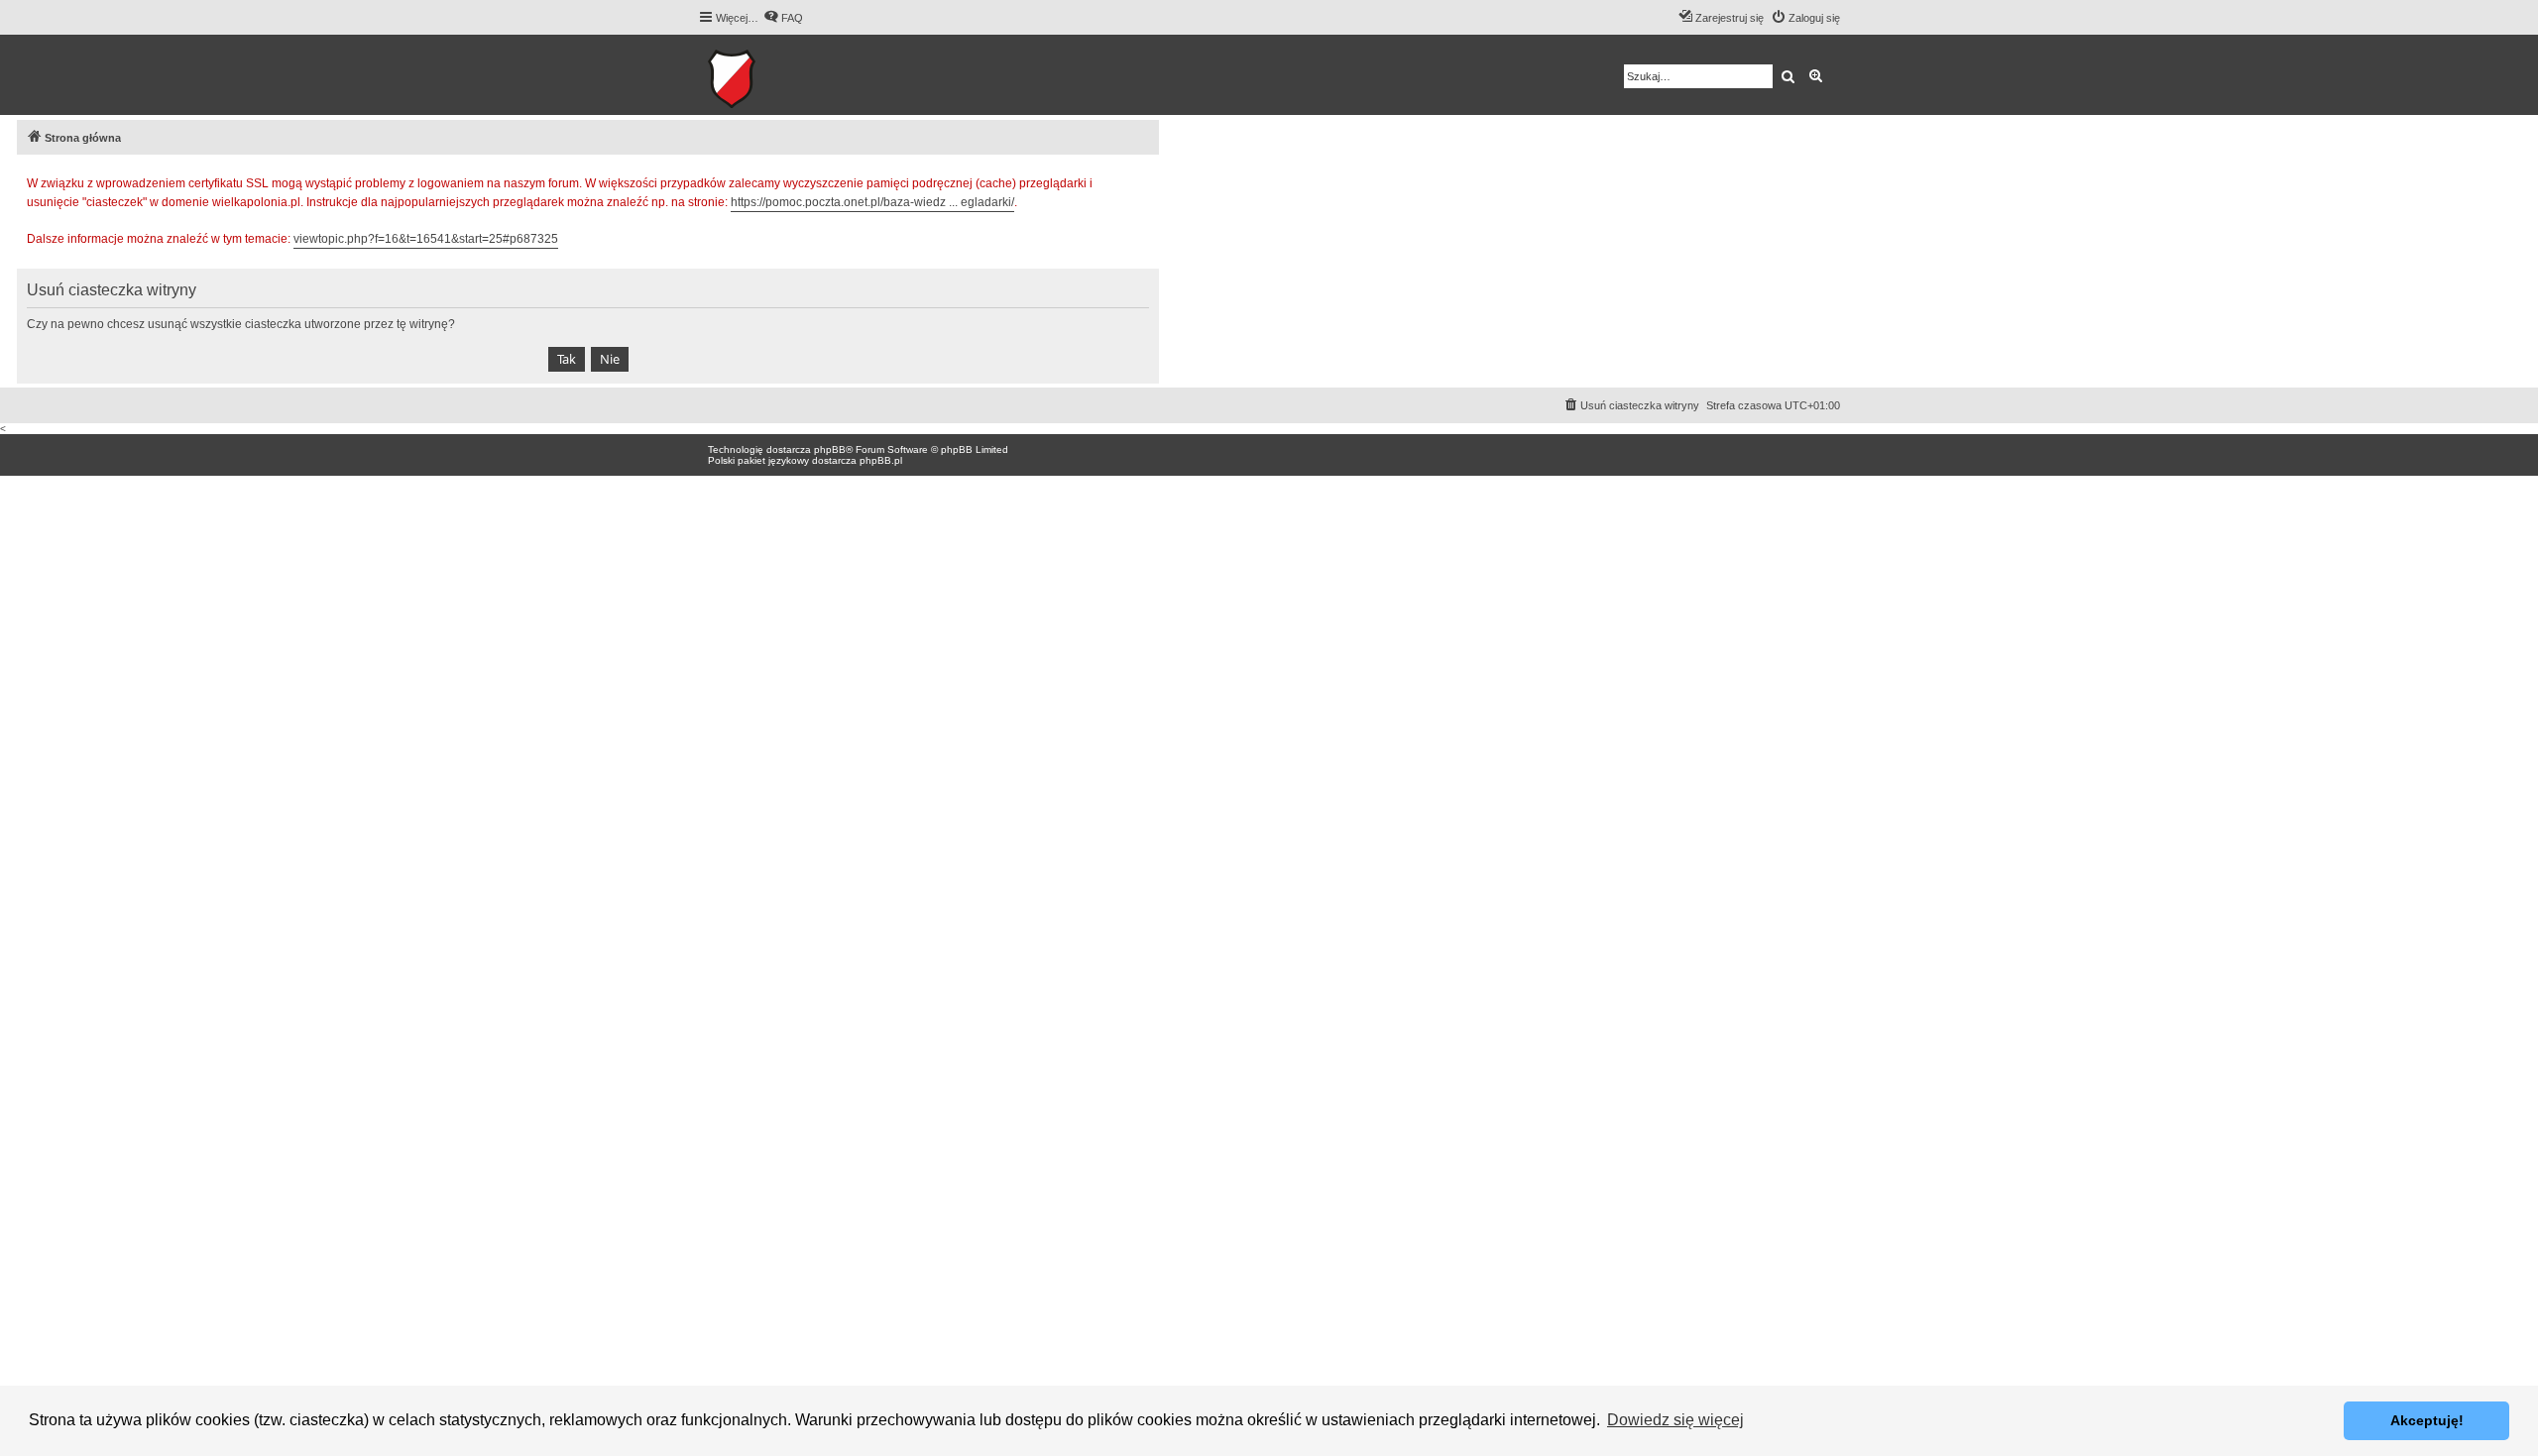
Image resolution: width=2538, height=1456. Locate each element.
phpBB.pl (881, 460)
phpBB (830, 449)
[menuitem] (783, 18)
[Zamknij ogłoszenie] (1143, 180)
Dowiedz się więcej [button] (1675, 1420)
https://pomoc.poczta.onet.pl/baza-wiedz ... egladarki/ (872, 202)
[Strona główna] (793, 75)
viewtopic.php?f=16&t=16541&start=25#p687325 (426, 239)
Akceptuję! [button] (2427, 1420)
